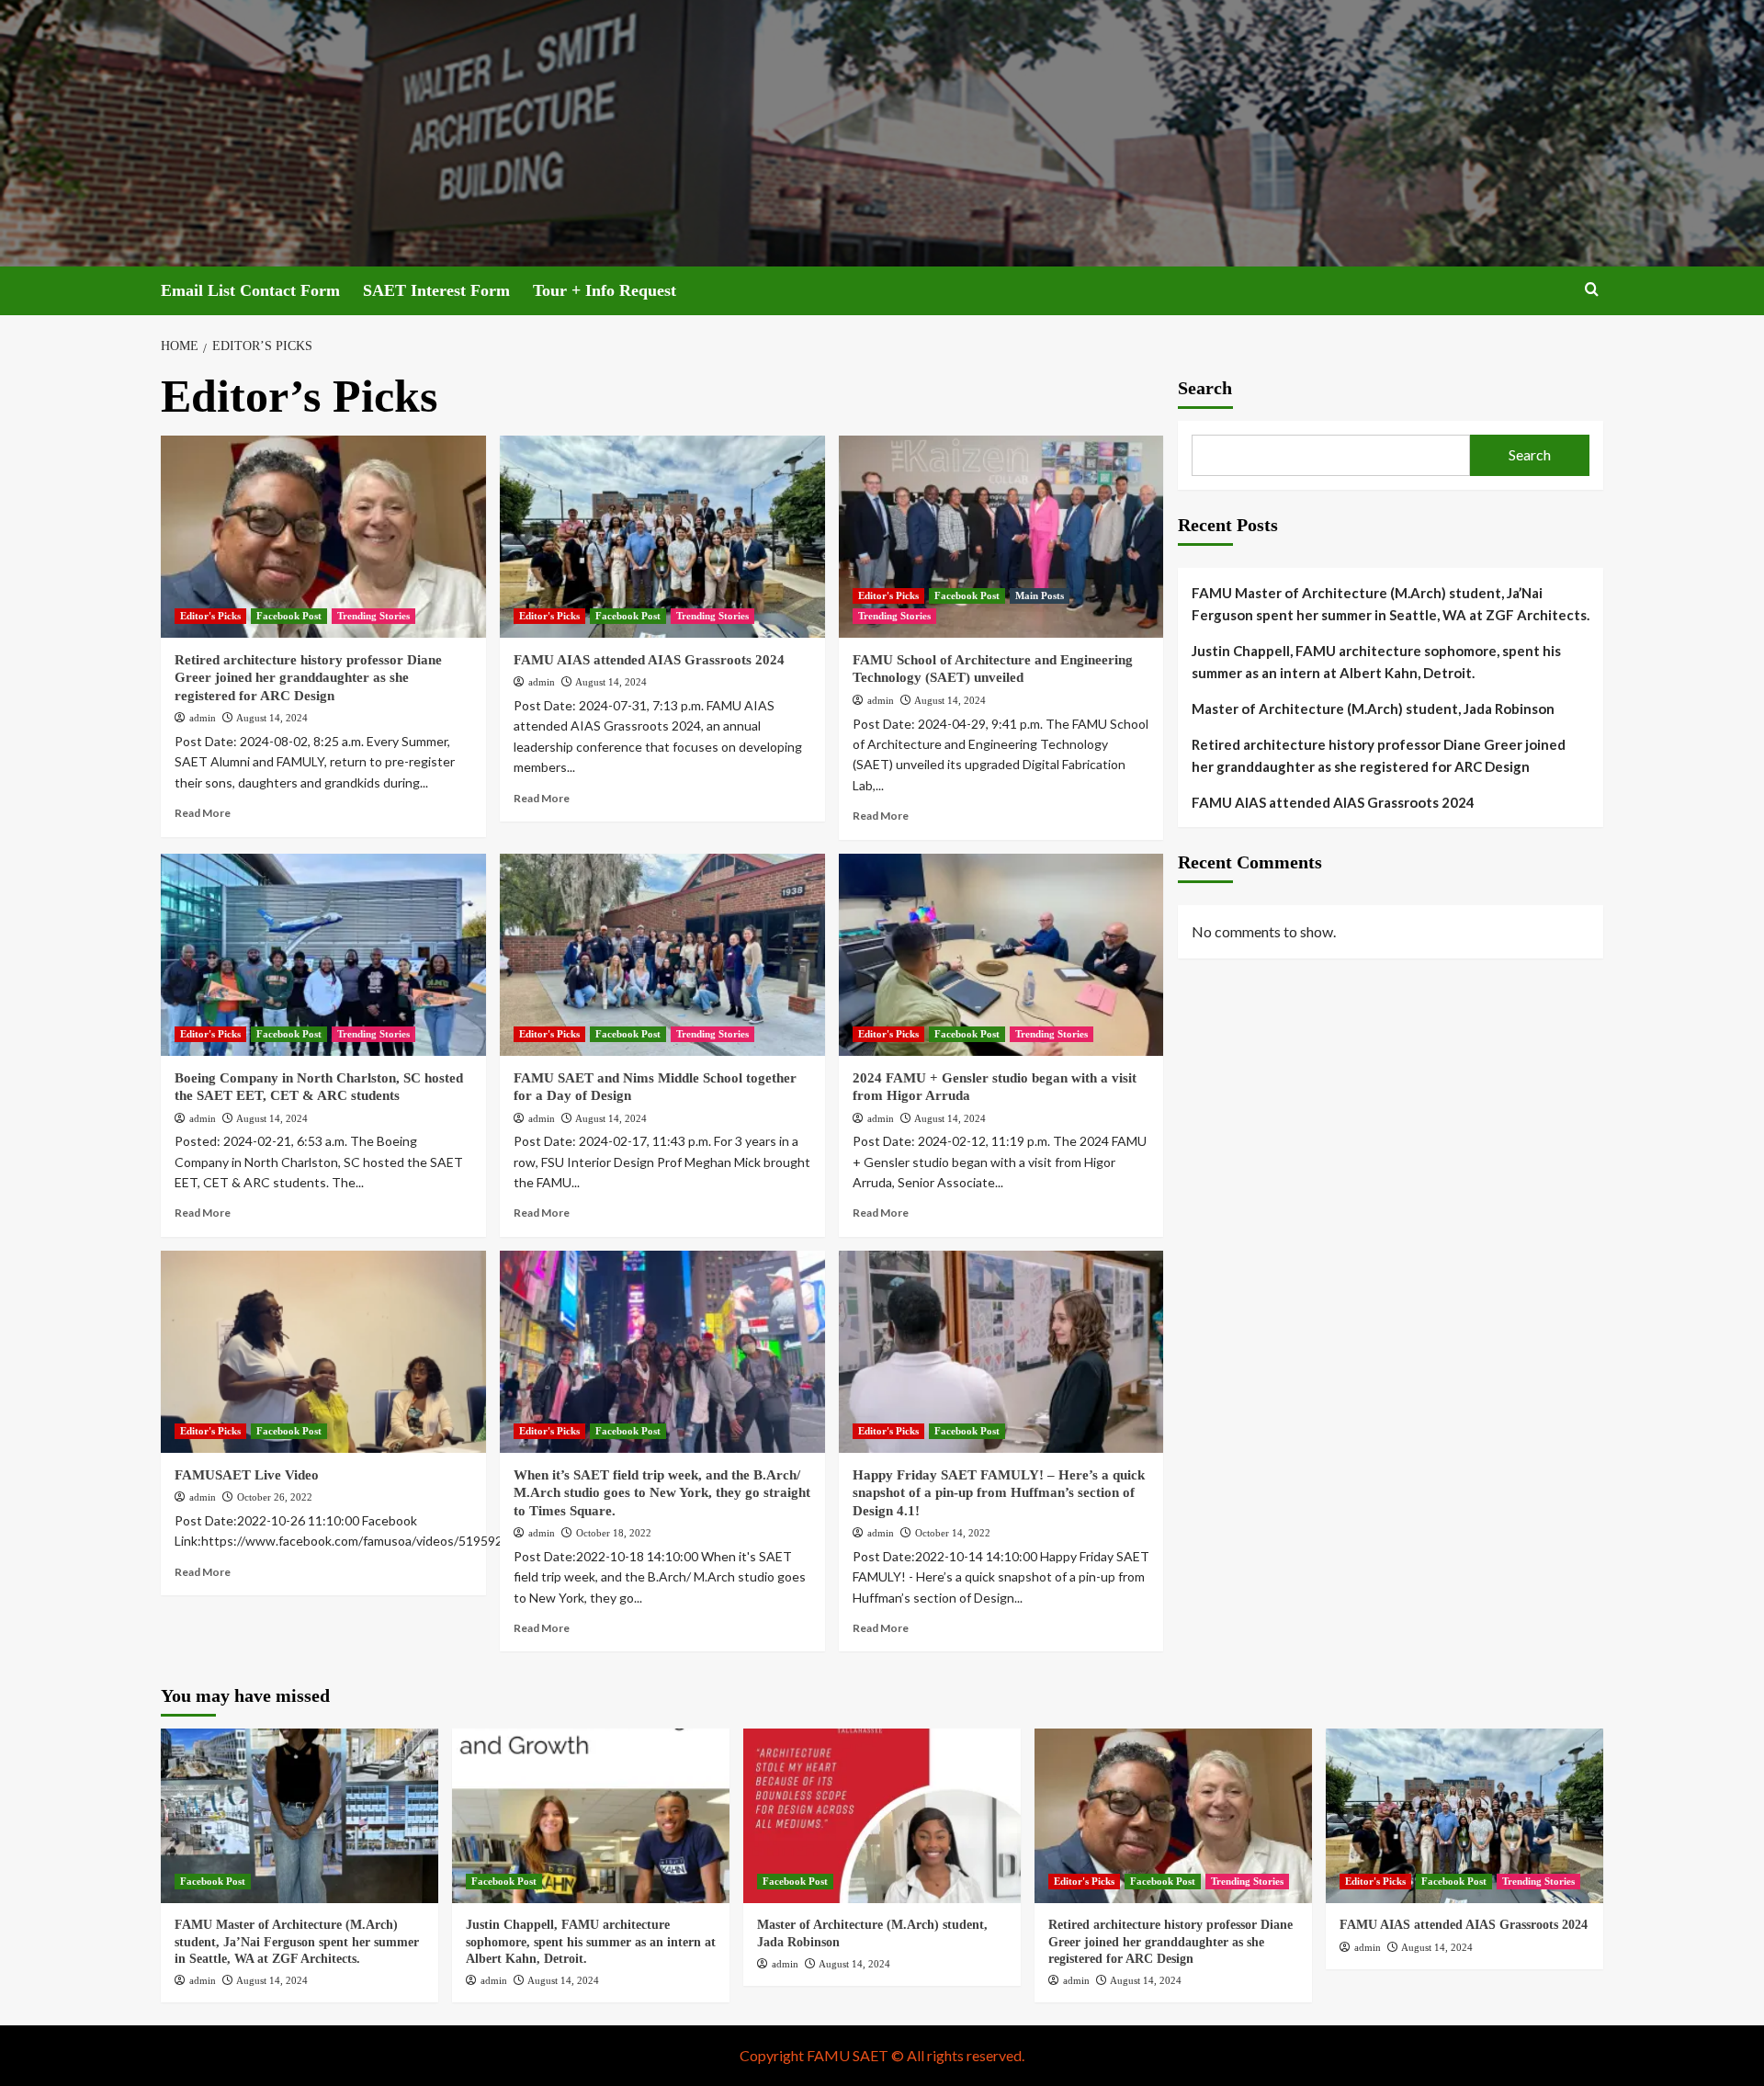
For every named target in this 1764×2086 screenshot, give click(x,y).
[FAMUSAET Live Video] (323, 1352)
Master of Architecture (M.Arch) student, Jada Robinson (1373, 709)
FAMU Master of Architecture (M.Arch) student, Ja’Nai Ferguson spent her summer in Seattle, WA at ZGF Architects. (1391, 604)
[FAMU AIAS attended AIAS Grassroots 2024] (662, 537)
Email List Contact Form (250, 290)
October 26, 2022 (275, 1497)
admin (203, 718)
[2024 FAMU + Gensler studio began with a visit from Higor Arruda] (1001, 955)
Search (1205, 388)
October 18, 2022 (614, 1533)
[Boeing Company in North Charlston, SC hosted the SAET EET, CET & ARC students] (323, 955)
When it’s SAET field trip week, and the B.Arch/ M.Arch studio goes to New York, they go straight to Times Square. (662, 1493)
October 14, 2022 (953, 1533)
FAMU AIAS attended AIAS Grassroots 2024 (649, 660)
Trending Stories (373, 616)
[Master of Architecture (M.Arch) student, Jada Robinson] (882, 1816)
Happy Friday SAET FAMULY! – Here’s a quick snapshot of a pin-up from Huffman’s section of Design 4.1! (999, 1493)
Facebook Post (289, 616)
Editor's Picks (210, 616)
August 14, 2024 (272, 718)
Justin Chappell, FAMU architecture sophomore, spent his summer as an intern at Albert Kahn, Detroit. (1376, 662)
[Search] (1592, 290)
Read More (203, 813)
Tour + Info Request (605, 290)
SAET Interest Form (436, 290)
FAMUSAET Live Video (247, 1475)
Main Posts (1040, 595)
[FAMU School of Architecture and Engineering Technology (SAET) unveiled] (1001, 537)
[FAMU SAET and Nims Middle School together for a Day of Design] (662, 955)
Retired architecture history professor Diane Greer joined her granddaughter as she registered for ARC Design (308, 678)
